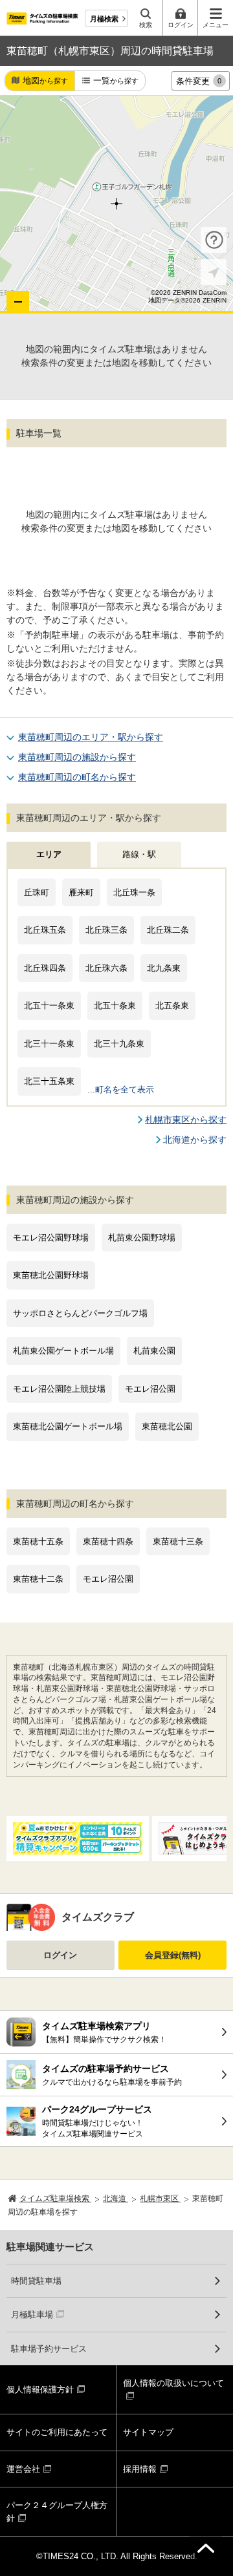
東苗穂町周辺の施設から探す (77, 757)
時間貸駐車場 (36, 2281)
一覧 (116, 80)
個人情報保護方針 (40, 2390)
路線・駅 (139, 854)
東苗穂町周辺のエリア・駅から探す (91, 737)
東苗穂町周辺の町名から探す (77, 777)
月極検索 (104, 19)
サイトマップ (148, 2432)
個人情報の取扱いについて (173, 2383)
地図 (45, 80)
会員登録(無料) (173, 1955)
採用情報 (140, 2469)
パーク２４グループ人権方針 (57, 2512)
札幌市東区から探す (186, 1120)
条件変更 (199, 81)
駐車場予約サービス (49, 2349)
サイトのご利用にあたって (57, 2432)
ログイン (60, 1955)
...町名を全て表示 (121, 1090)
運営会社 (23, 2469)
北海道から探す (195, 1140)
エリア (49, 854)
